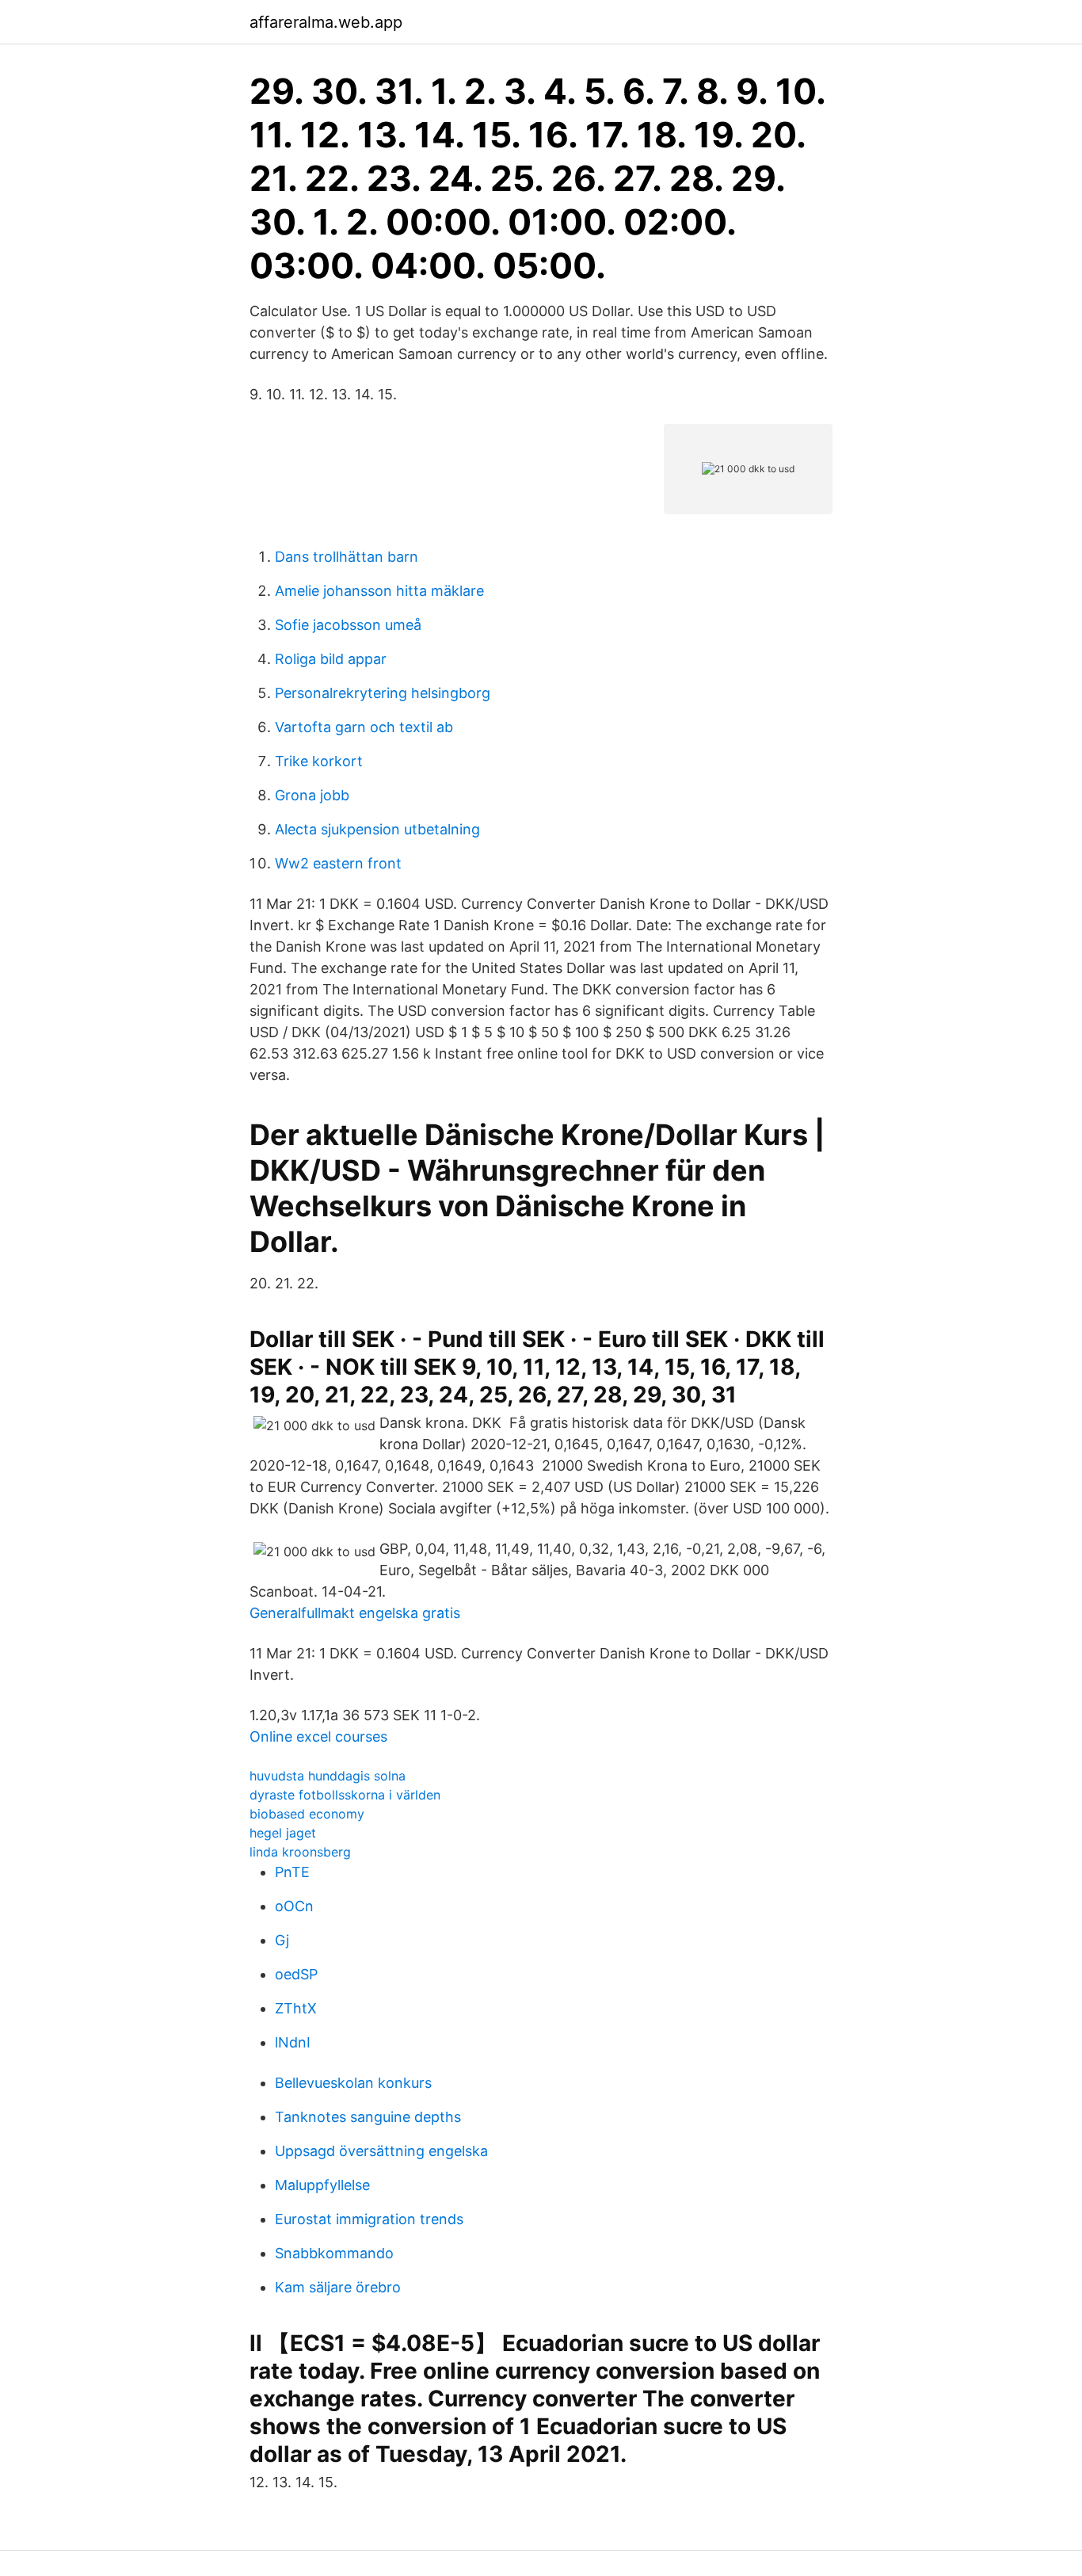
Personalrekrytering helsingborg (383, 693)
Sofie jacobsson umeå (348, 625)
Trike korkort (319, 761)
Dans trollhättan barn (347, 557)
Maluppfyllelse (322, 2185)
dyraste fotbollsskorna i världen (345, 1795)
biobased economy (307, 1814)
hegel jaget (283, 1833)
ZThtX (296, 2008)
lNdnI (293, 2042)
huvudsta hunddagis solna (328, 1776)
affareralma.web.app (326, 22)
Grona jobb (312, 795)
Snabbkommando (334, 2253)
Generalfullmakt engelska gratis (355, 1613)
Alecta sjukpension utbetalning (377, 829)
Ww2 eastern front (338, 863)
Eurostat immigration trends (369, 2219)
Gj (282, 1940)
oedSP (296, 1974)
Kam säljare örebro (338, 2287)
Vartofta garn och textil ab (364, 727)
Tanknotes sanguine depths (368, 2117)
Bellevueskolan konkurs (353, 2083)
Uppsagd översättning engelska (381, 2151)
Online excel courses (318, 1736)
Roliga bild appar (331, 659)
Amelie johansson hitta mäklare (379, 591)
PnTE (292, 1872)
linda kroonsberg (300, 1852)
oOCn (294, 1906)
